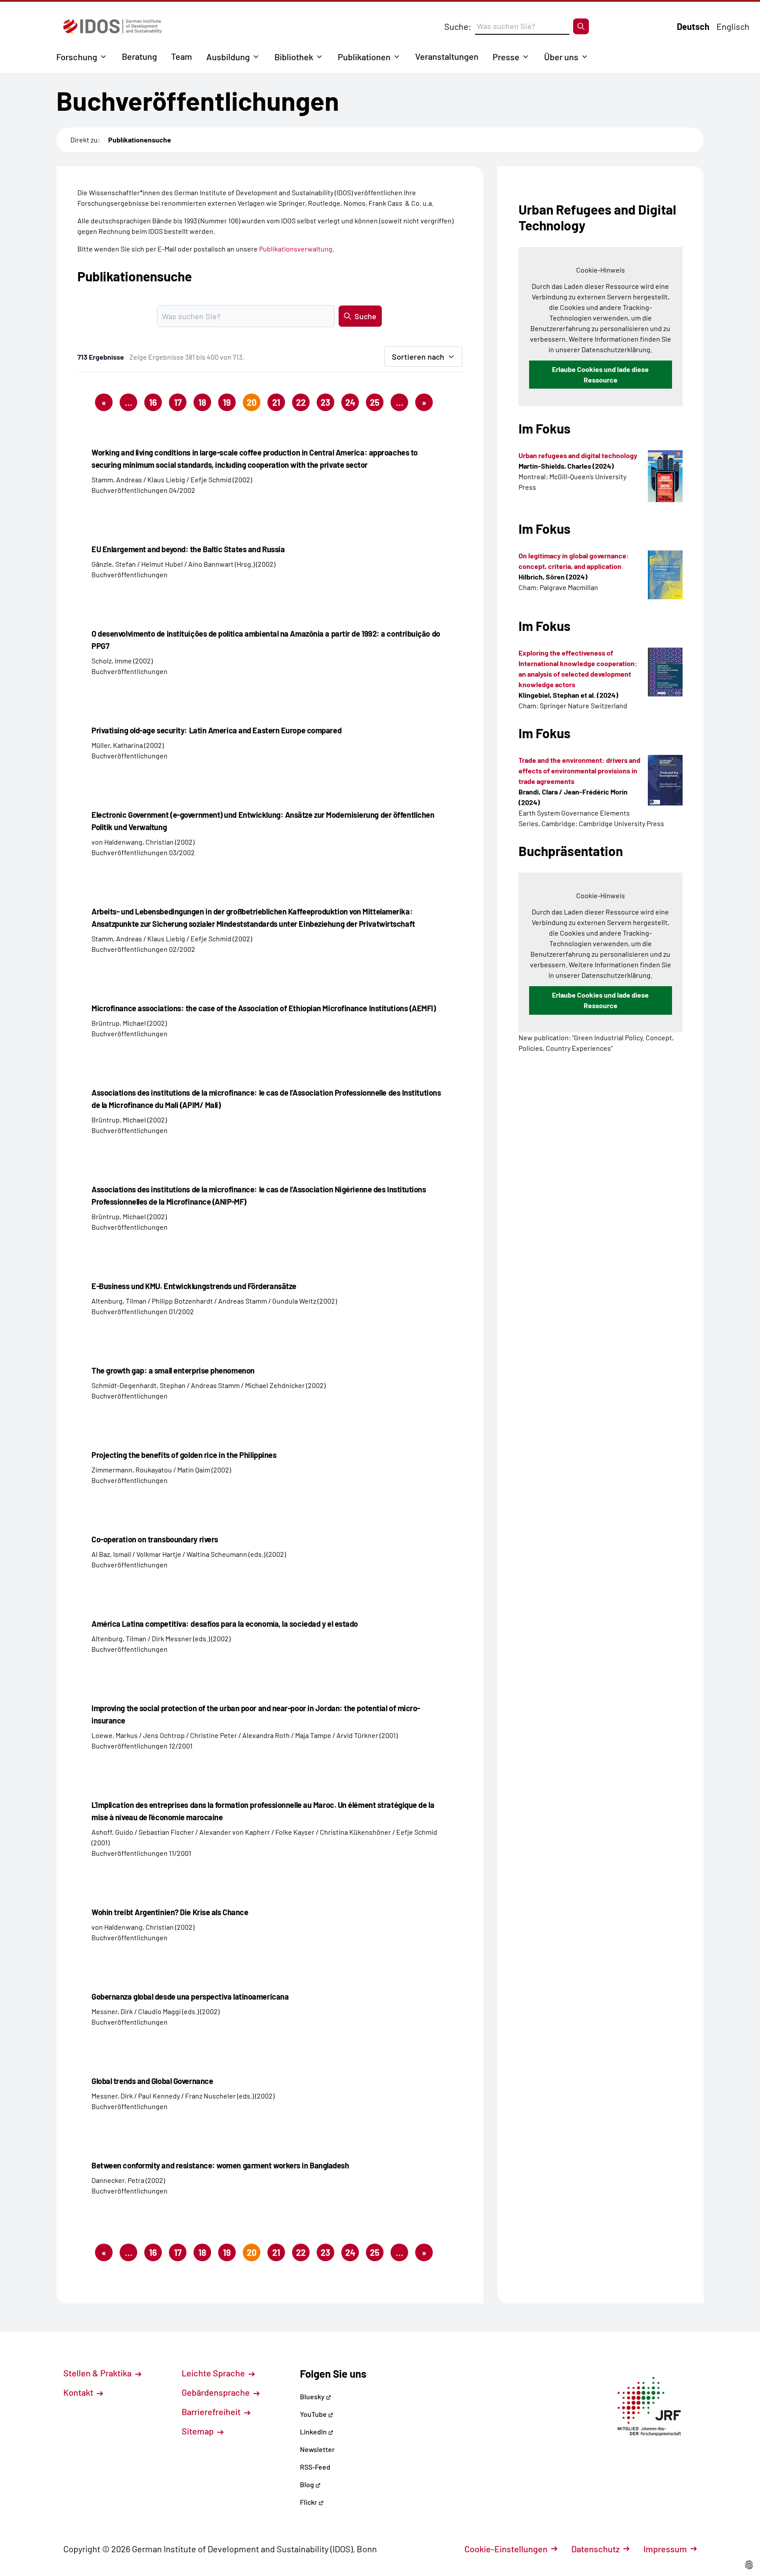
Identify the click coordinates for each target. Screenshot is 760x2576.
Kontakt (79, 2392)
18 (202, 402)
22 (301, 402)
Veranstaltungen (447, 56)
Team (182, 56)
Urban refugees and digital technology (578, 455)
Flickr (309, 2502)
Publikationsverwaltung (296, 249)
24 (350, 402)
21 (276, 402)
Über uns (561, 57)
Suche (365, 316)
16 (153, 402)
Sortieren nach (418, 357)
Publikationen (364, 57)
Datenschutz (596, 2549)
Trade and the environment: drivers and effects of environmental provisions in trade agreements (579, 771)
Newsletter (317, 2449)
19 (227, 402)
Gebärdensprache (217, 2392)
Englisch (733, 26)
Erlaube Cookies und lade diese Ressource (600, 374)
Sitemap (199, 2431)
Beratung (139, 56)
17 (178, 402)
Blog (308, 2484)
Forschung (77, 57)
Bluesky (313, 2396)
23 (325, 402)
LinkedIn (314, 2432)
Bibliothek (294, 57)
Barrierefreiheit (212, 2412)
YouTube (314, 2414)
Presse (506, 57)
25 (375, 402)
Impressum (665, 2549)
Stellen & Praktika (98, 2373)
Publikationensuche (140, 140)
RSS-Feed (315, 2467)
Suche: (458, 26)
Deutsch (693, 26)
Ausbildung (228, 57)
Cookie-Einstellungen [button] (506, 2549)
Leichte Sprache (214, 2373)
